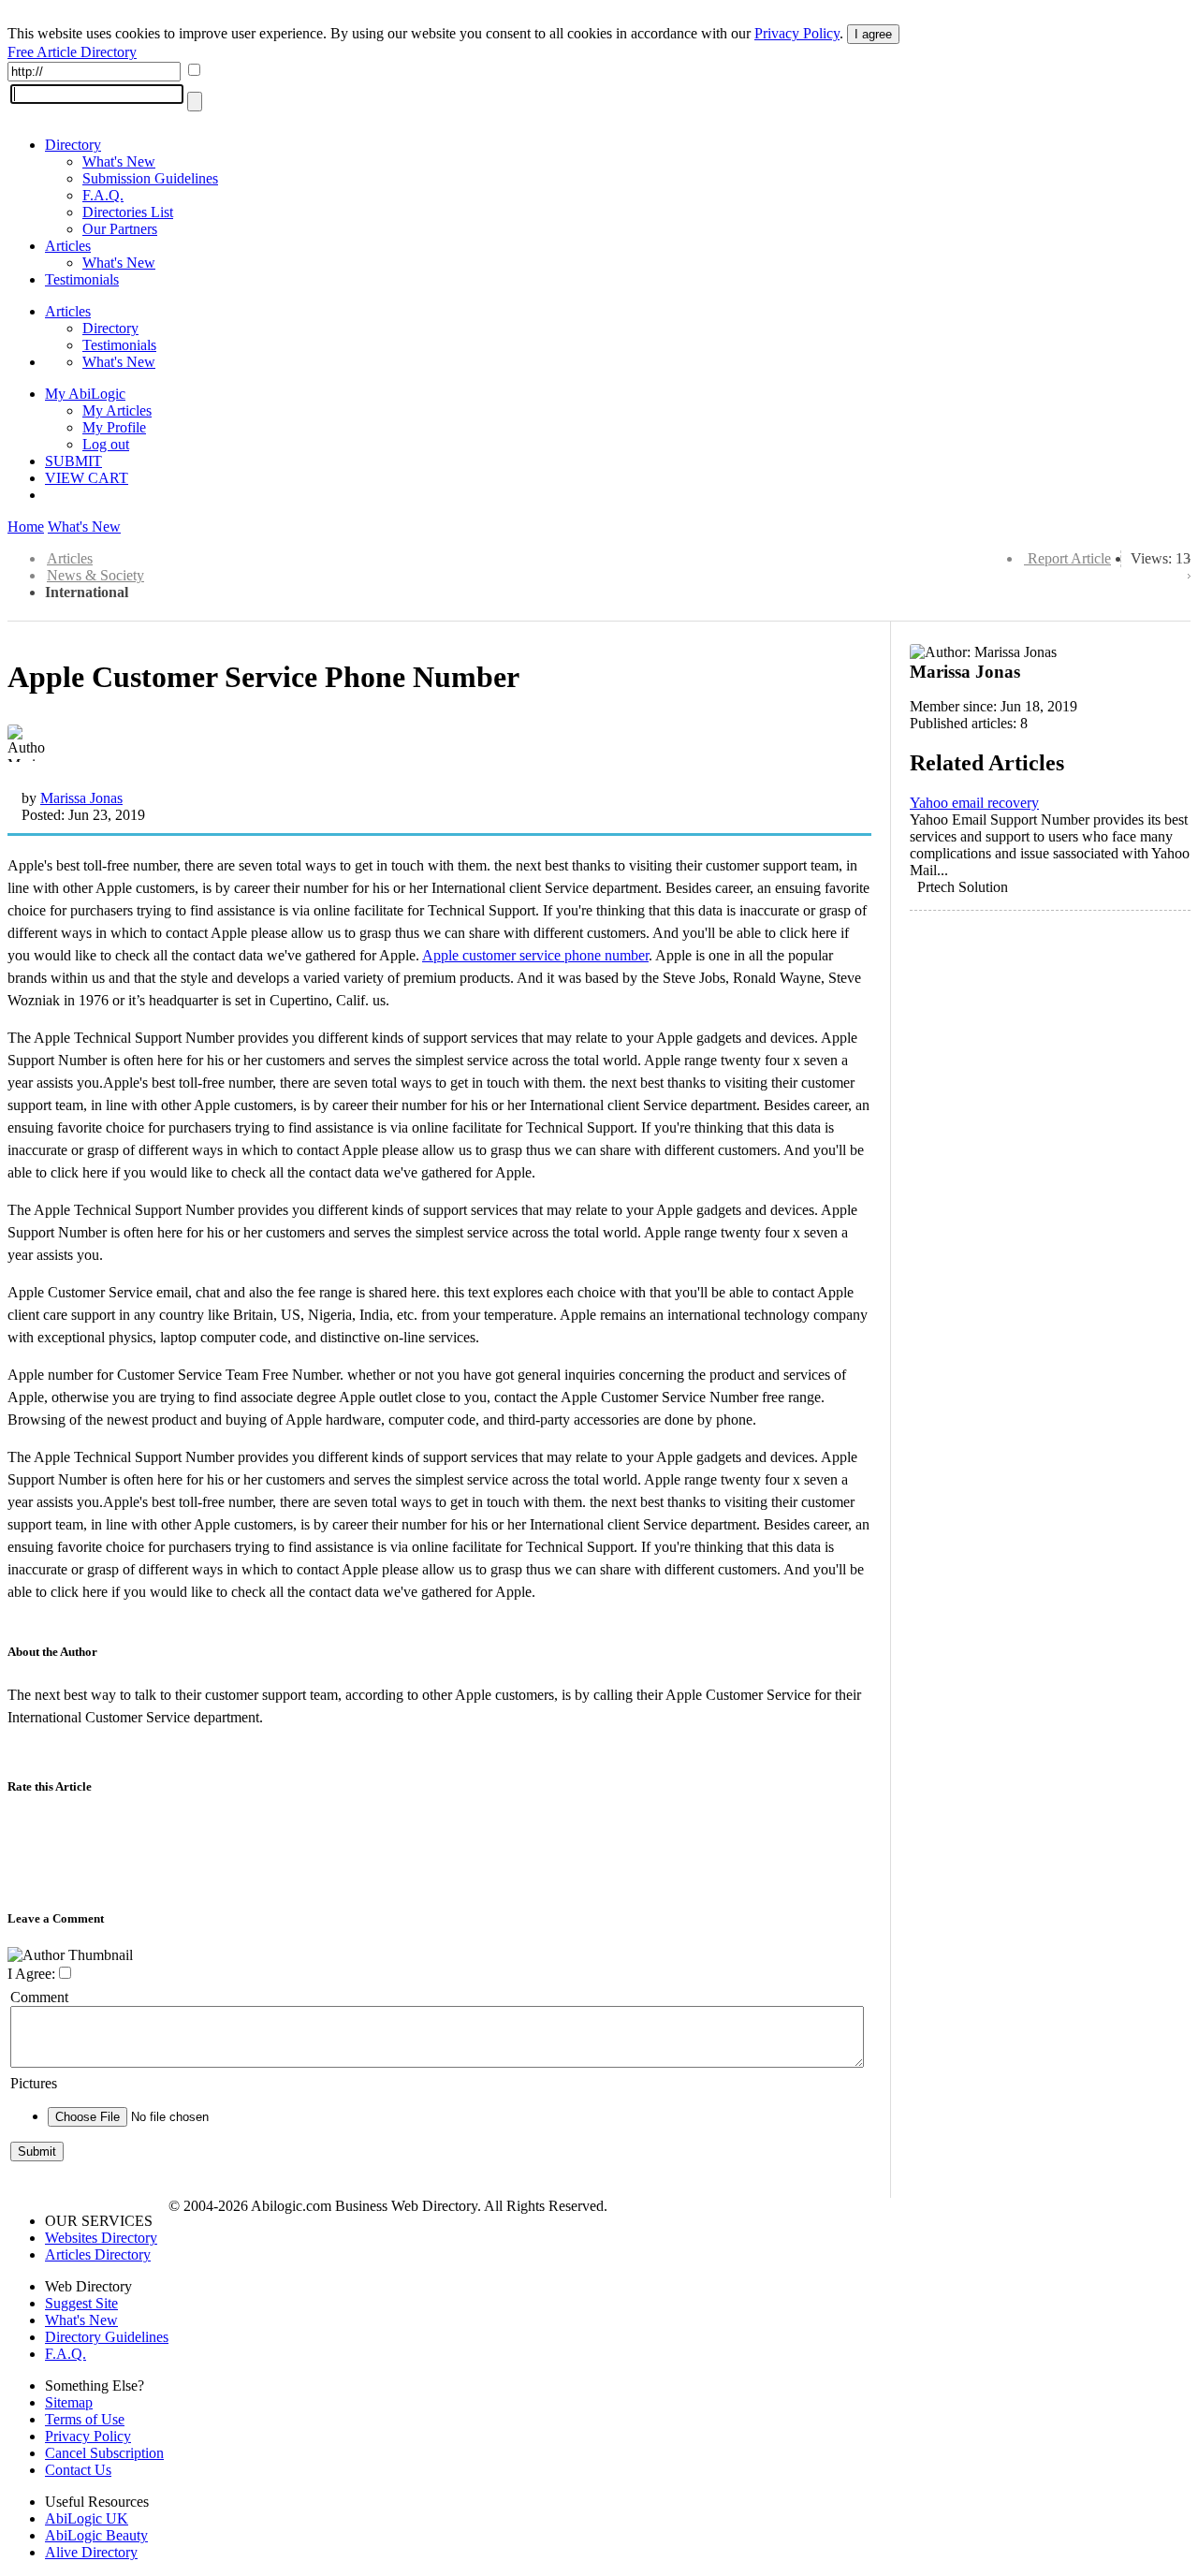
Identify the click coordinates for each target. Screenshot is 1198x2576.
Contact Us (78, 2470)
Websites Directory (101, 2238)
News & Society (95, 575)
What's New (119, 161)
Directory (73, 145)
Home (26, 527)
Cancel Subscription (104, 2453)
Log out (106, 444)
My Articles (117, 410)
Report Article (1069, 558)
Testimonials (82, 279)
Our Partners (120, 229)
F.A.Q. (103, 195)
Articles (68, 246)
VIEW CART (87, 478)
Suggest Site (81, 2303)
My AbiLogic (85, 394)
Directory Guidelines (107, 2337)
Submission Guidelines (150, 178)
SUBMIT (73, 461)
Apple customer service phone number (535, 955)
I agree (873, 34)
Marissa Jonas (81, 798)
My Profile (114, 427)
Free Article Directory (72, 52)
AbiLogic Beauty (96, 2535)
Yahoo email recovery (974, 803)
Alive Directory (91, 2552)
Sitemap (69, 2402)
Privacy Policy (797, 33)
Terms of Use (85, 2419)
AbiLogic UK (87, 2518)
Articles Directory (98, 2254)
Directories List (128, 212)
